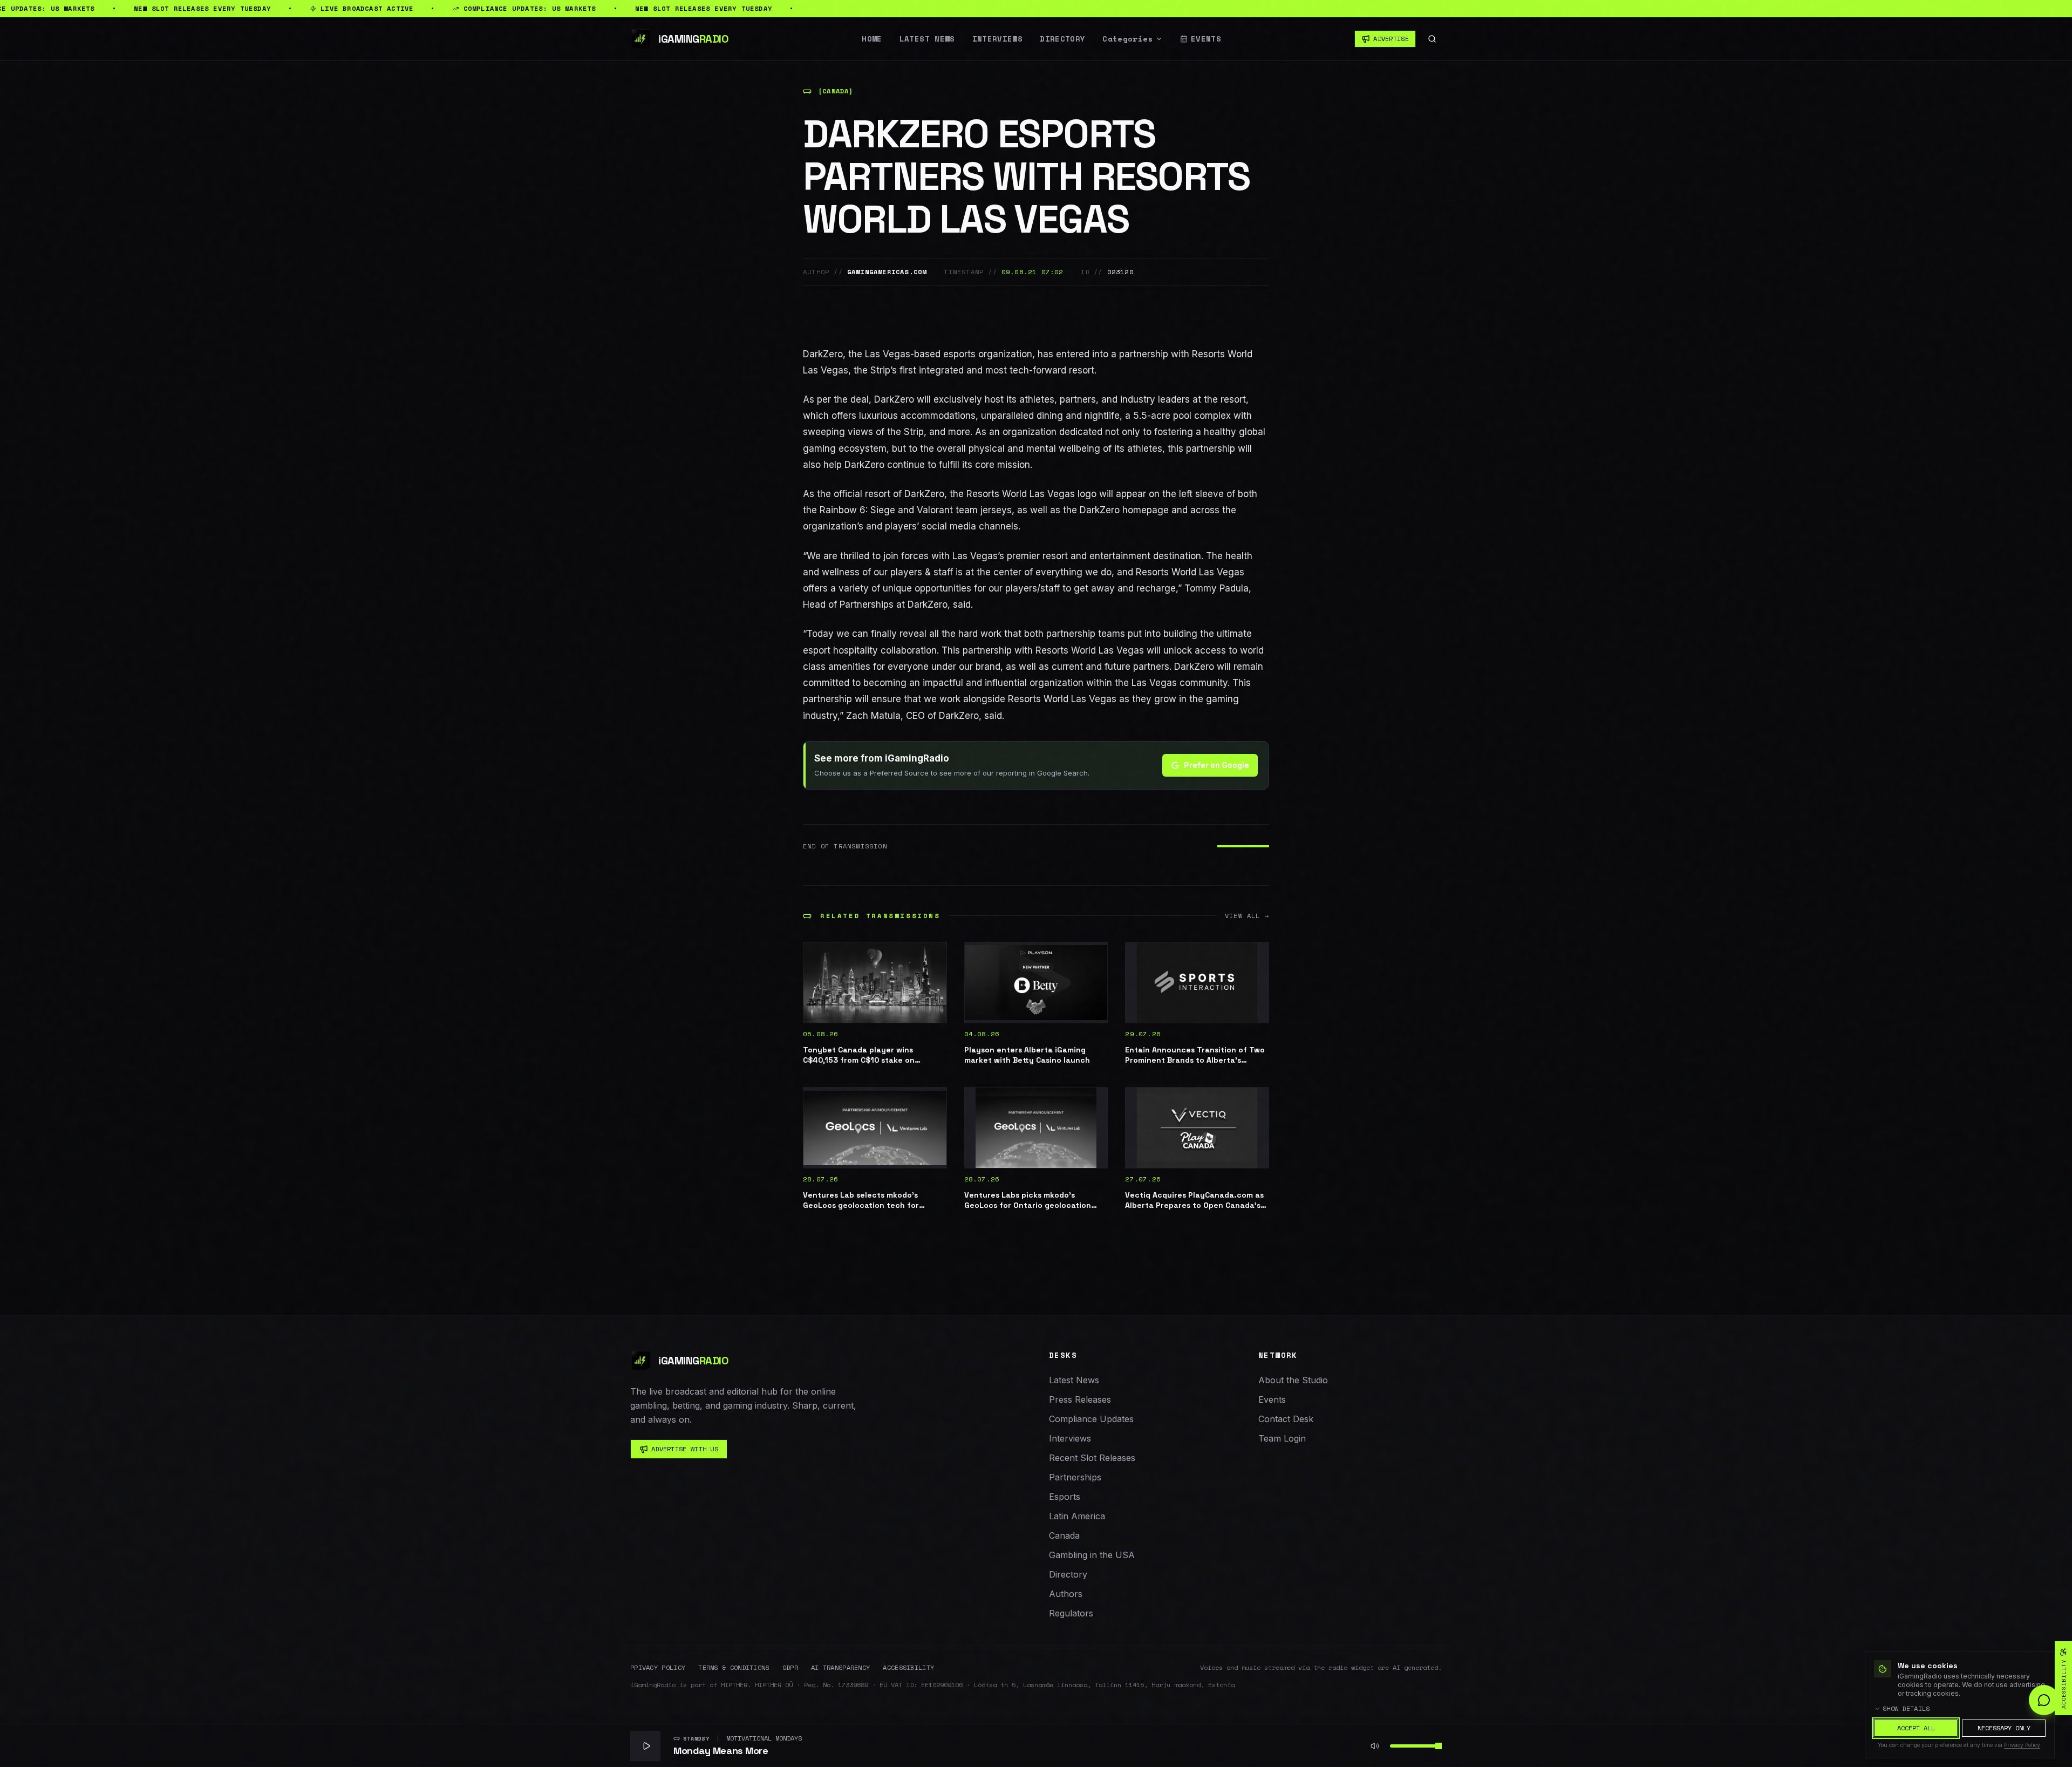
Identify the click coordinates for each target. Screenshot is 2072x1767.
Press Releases (1080, 1399)
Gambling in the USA (1092, 1555)
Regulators (1071, 1613)
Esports (1065, 1497)
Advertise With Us (685, 1449)
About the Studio (1293, 1380)
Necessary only (2004, 1728)
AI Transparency (841, 1668)
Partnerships (1075, 1477)
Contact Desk (1286, 1419)
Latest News (927, 39)
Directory (1062, 39)
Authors (1066, 1594)
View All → (1247, 916)
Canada (1064, 1535)
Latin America (1077, 1516)
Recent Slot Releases (1092, 1458)
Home (872, 39)
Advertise (1391, 39)
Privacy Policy (658, 1668)
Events (1206, 39)
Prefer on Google (1216, 765)
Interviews (998, 39)
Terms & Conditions (734, 1668)
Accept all (1916, 1728)
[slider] (1439, 1746)
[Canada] (836, 91)
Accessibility (908, 1668)
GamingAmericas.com (887, 272)
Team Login (1282, 1438)
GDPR (790, 1668)
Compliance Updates (1091, 1419)
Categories (1128, 39)
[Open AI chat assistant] (2044, 1700)
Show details (1906, 1709)
